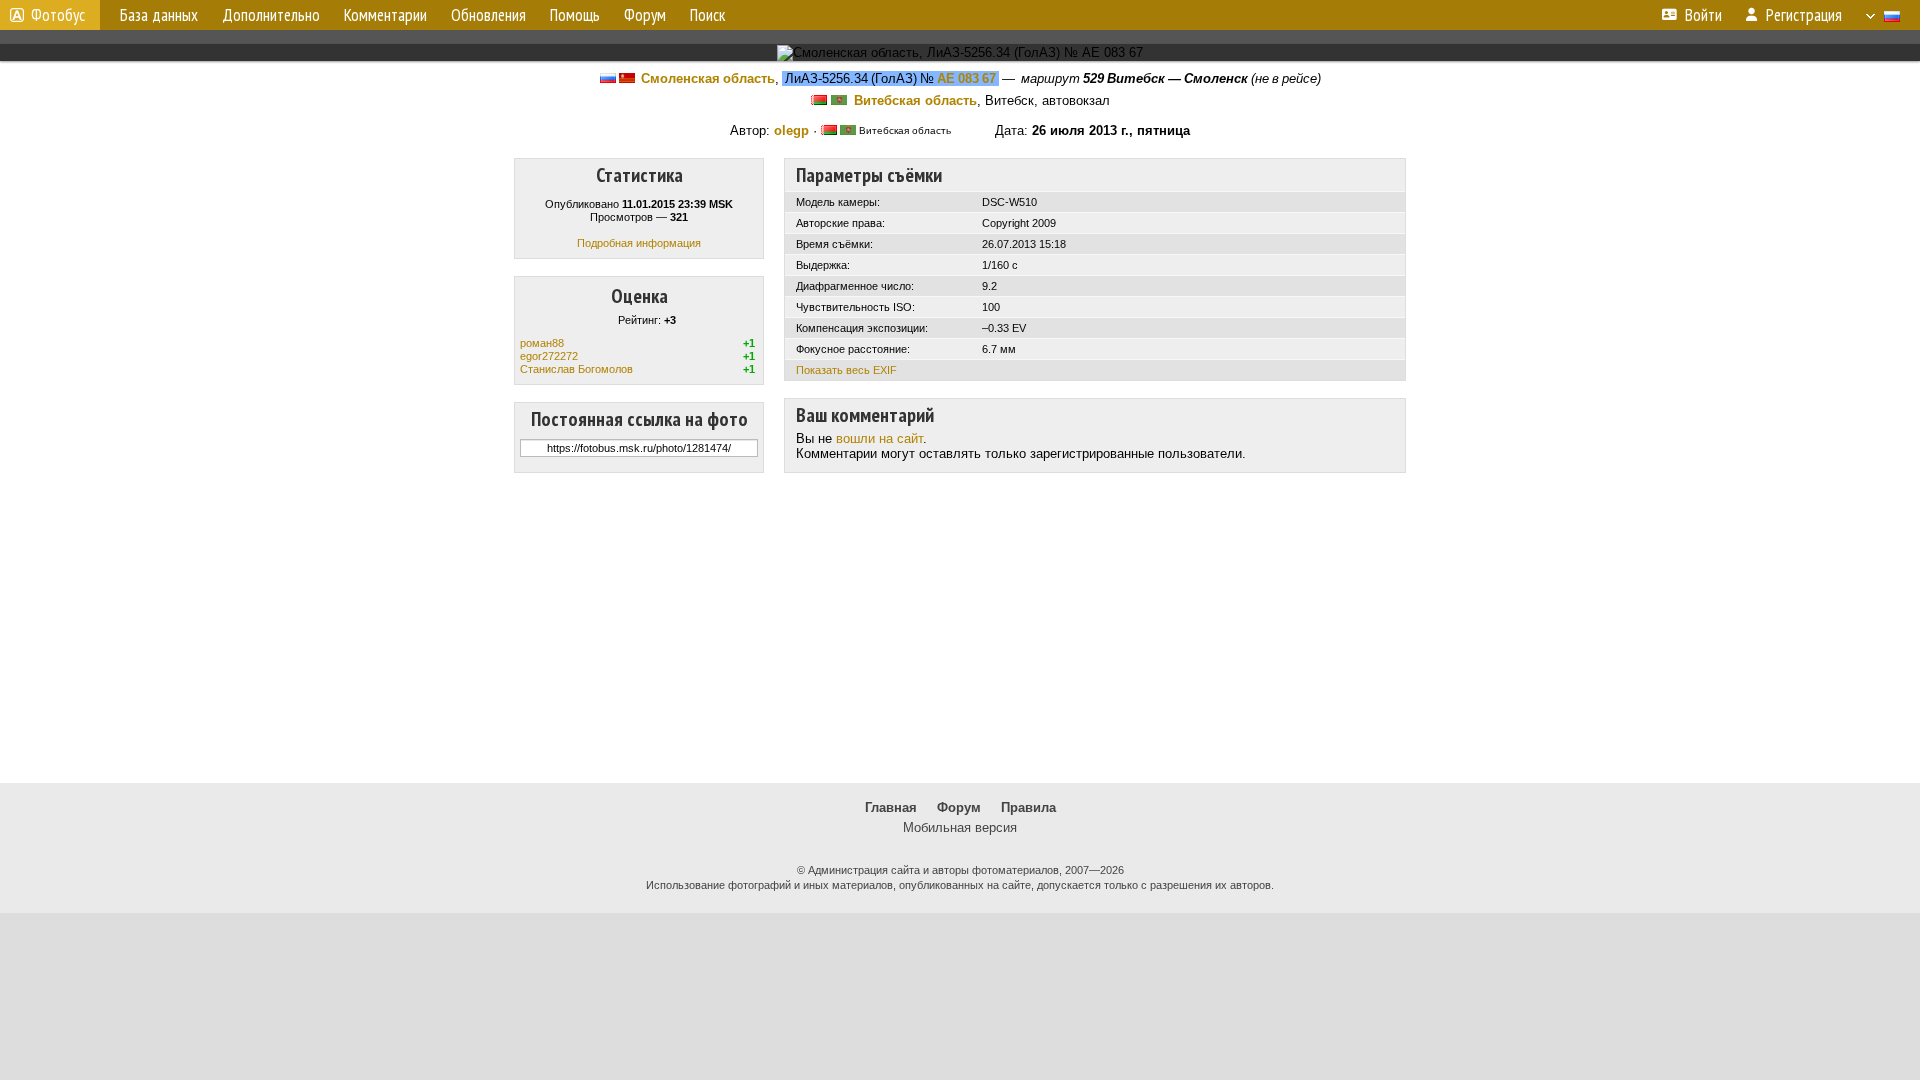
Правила (1028, 807)
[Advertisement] (960, 628)
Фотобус (58, 15)
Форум (959, 807)
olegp (791, 130)
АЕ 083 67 (966, 78)
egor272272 (549, 356)
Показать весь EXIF (846, 370)
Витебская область (915, 100)
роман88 (542, 343)
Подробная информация (639, 243)
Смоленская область (708, 78)
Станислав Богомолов (576, 369)
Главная (891, 807)
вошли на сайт (879, 438)
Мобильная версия (960, 827)
